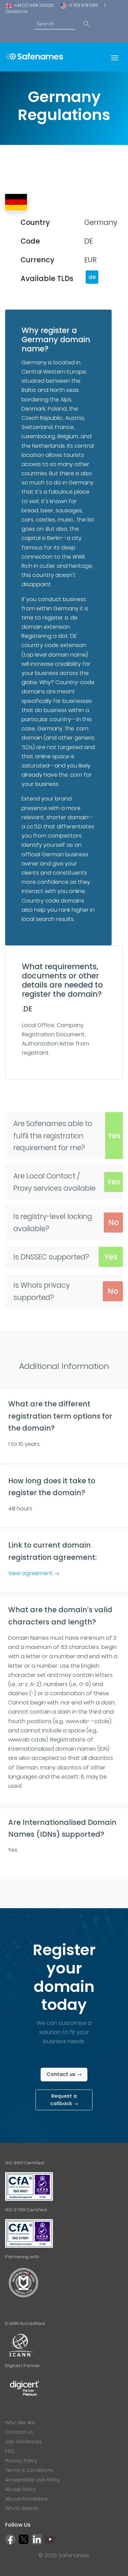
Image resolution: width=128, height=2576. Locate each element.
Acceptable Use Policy (33, 2480)
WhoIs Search (22, 2508)
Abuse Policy (20, 2489)
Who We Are (20, 2423)
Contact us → (64, 2074)
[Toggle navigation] (115, 57)
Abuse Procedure (26, 2499)
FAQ (10, 2451)
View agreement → (34, 1573)
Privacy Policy (21, 2461)
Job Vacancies (24, 2442)
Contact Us (17, 12)
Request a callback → (64, 2100)
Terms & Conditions (29, 2470)
